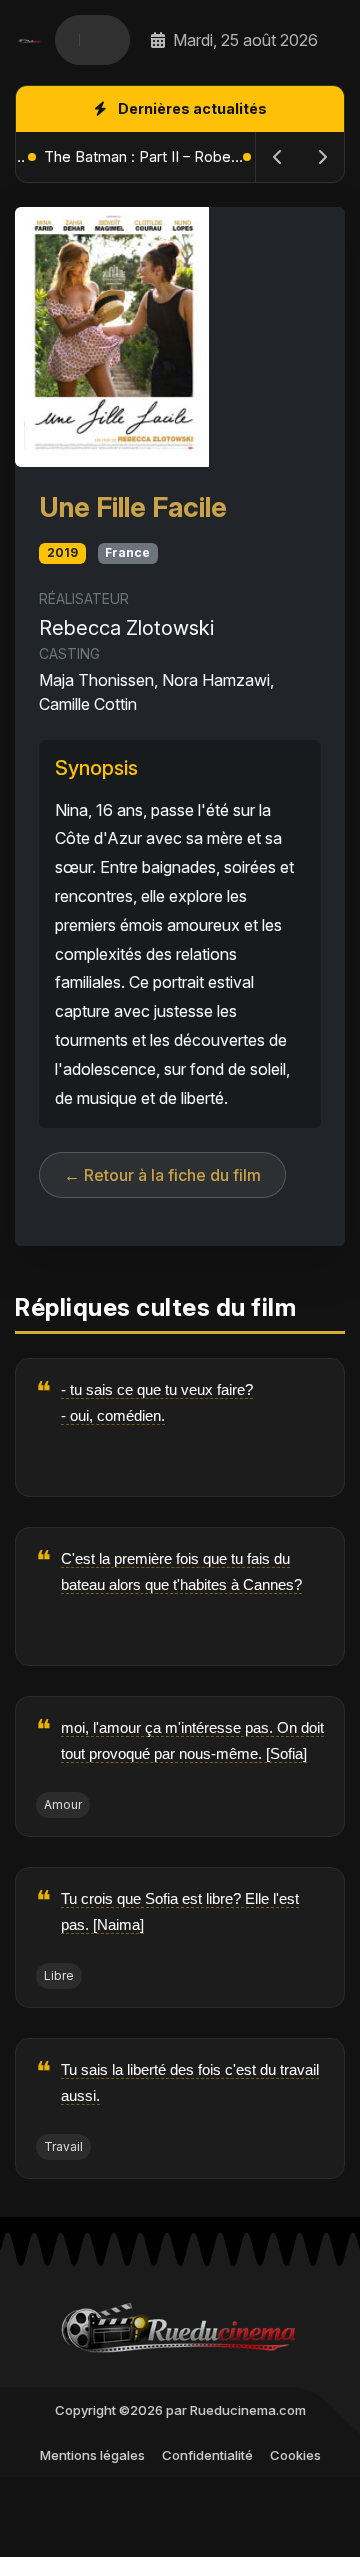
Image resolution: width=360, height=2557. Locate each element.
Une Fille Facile (133, 507)
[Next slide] (322, 157)
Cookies (295, 2455)
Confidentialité (207, 2455)
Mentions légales (92, 2455)
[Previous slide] (278, 157)
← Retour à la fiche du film (162, 1175)
